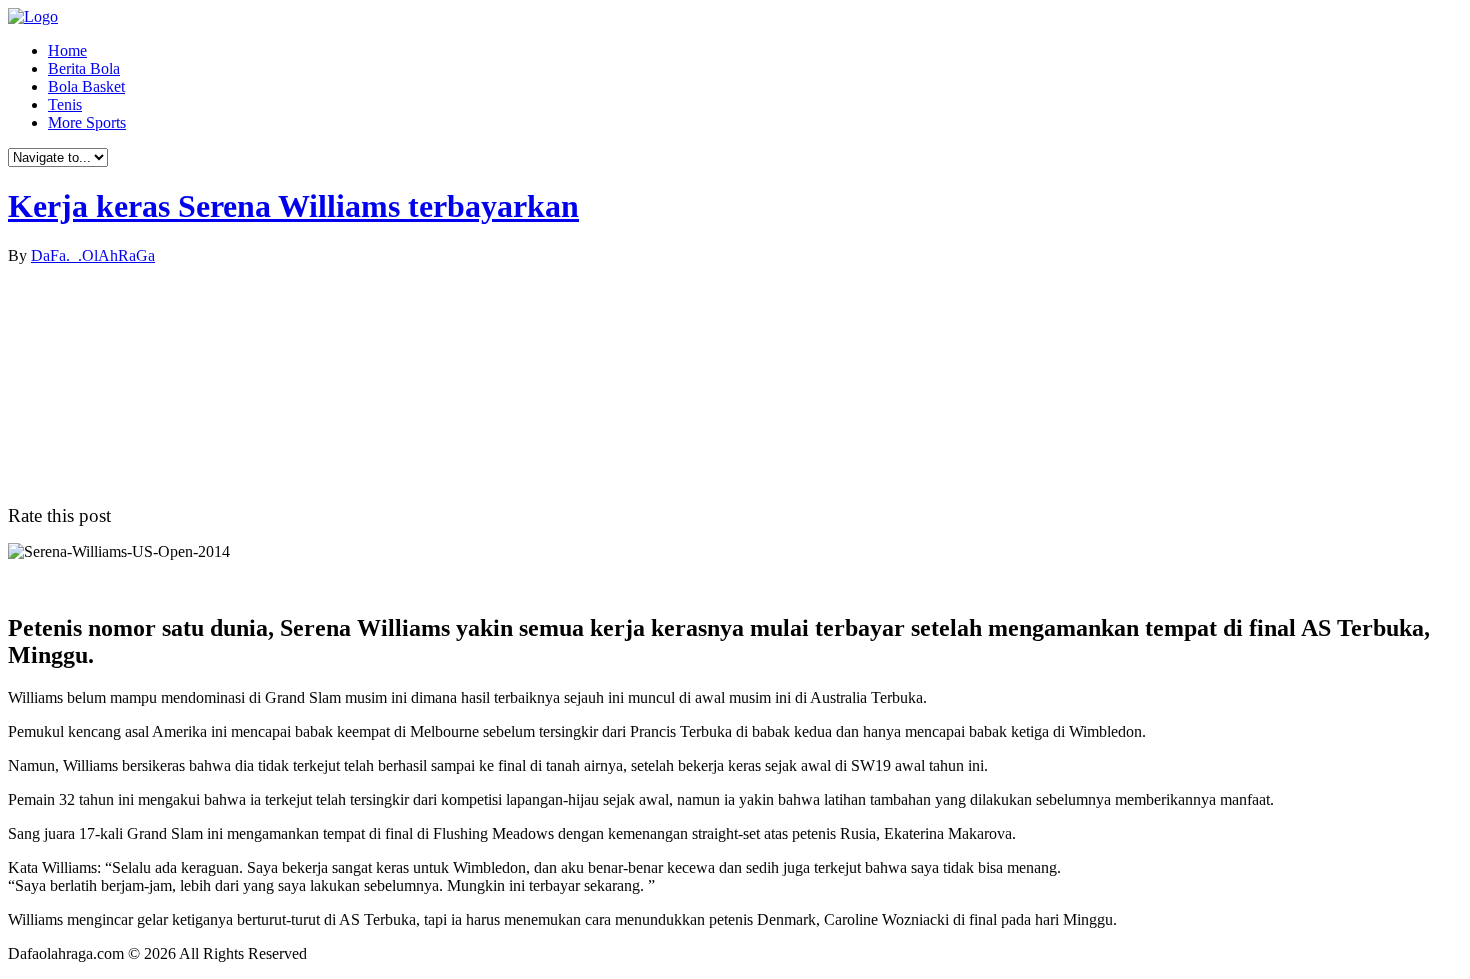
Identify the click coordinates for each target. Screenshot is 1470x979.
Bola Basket (86, 86)
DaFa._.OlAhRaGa (93, 255)
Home (67, 50)
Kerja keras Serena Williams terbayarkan (293, 206)
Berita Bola (84, 68)
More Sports (87, 122)
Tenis (65, 104)
